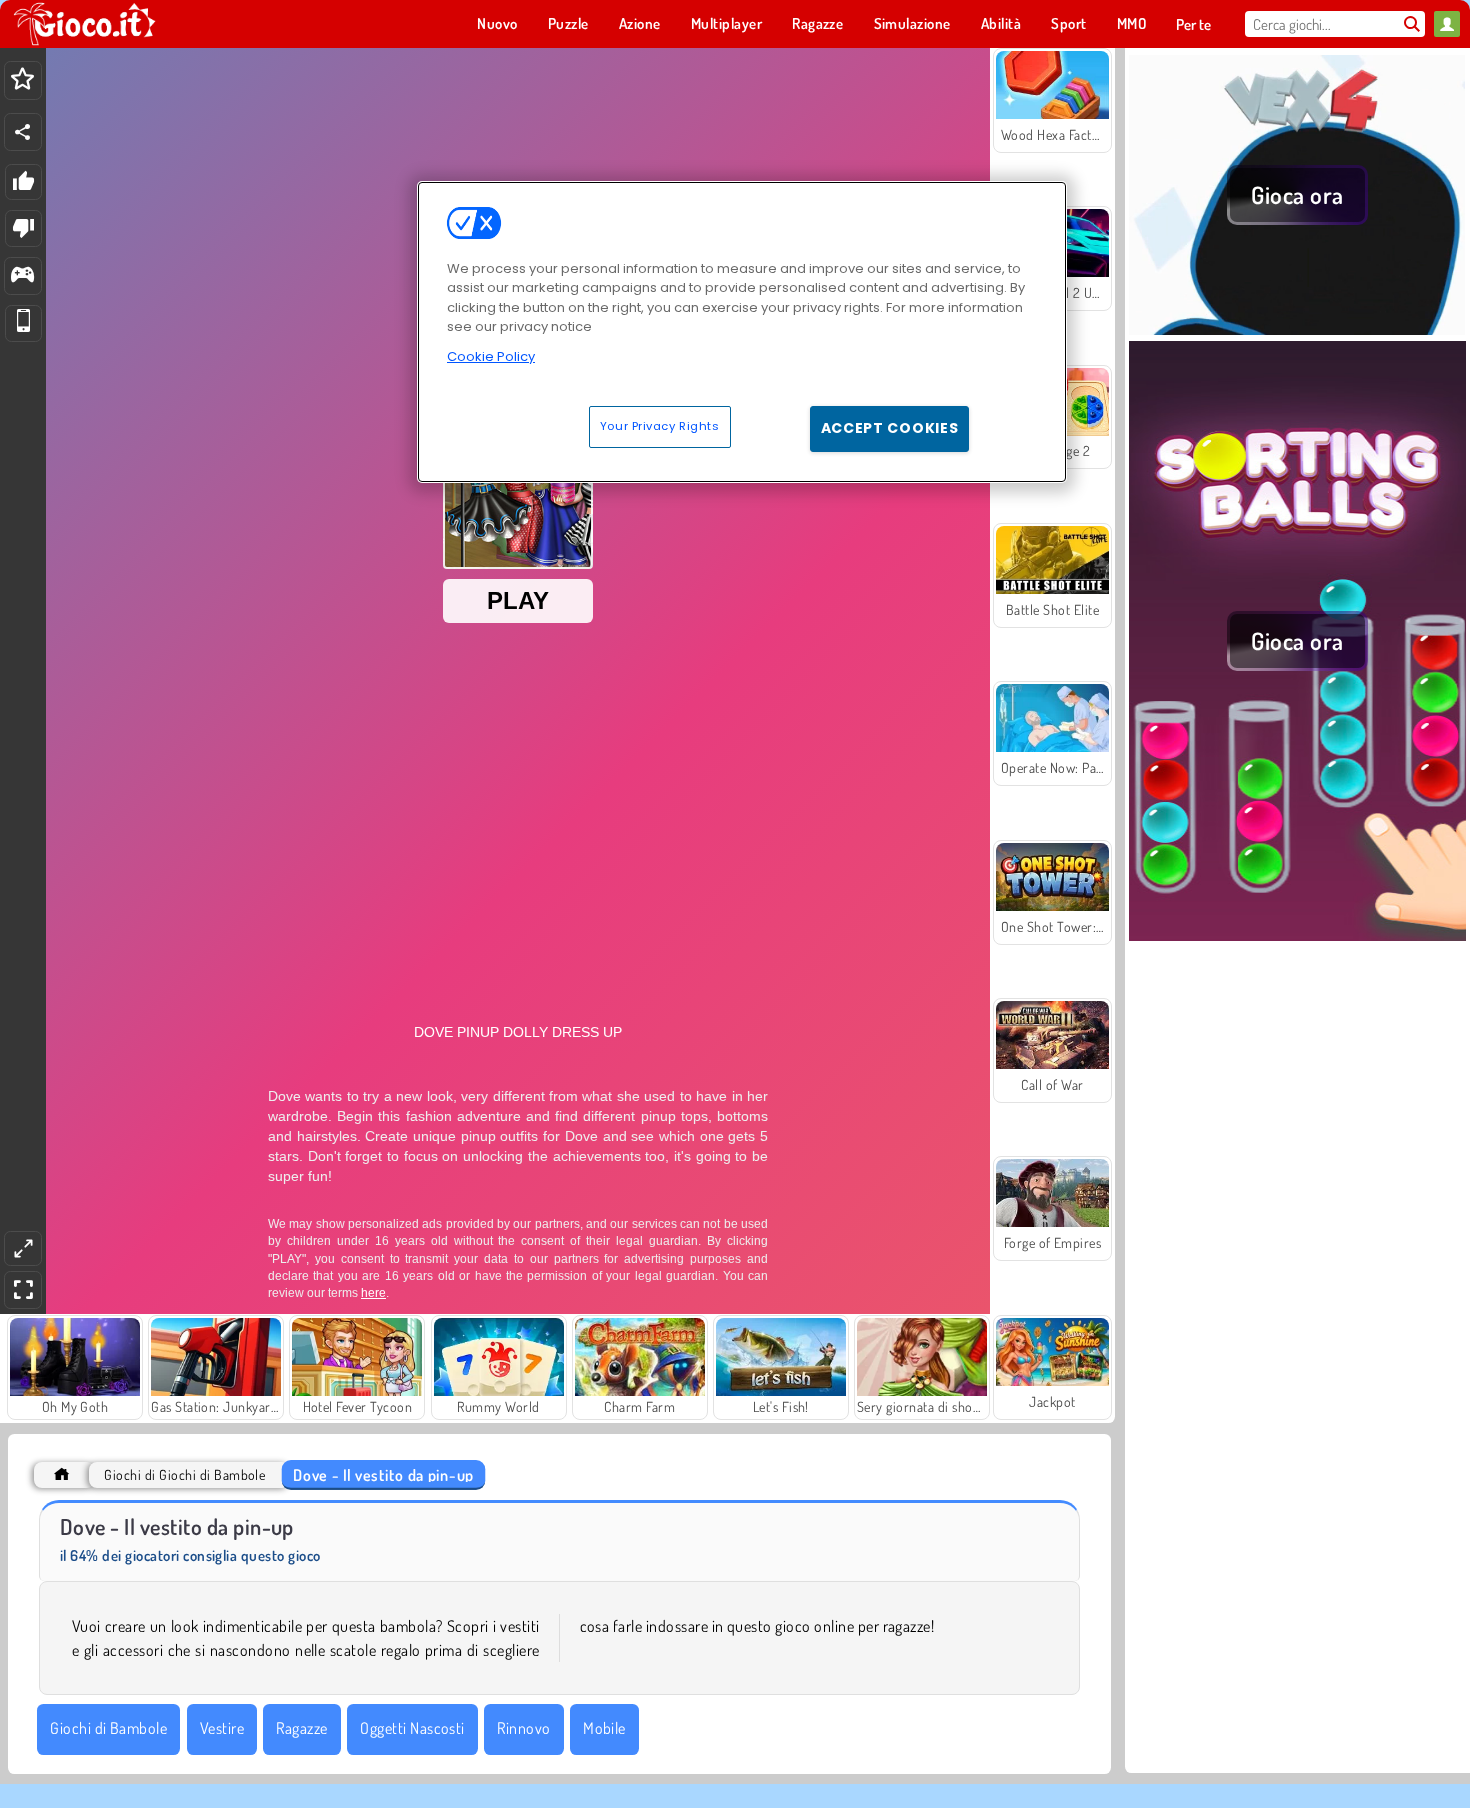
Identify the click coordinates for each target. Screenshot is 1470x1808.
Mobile (604, 1728)
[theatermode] (23, 1248)
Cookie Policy (491, 356)
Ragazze (301, 1728)
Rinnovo (523, 1728)
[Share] (23, 132)
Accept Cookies (890, 428)
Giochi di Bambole (108, 1728)
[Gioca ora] (1297, 329)
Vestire (222, 1728)
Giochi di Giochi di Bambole (184, 1474)
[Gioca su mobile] (23, 323)
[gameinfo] (22, 276)
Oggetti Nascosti (412, 1728)
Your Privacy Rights (660, 426)
